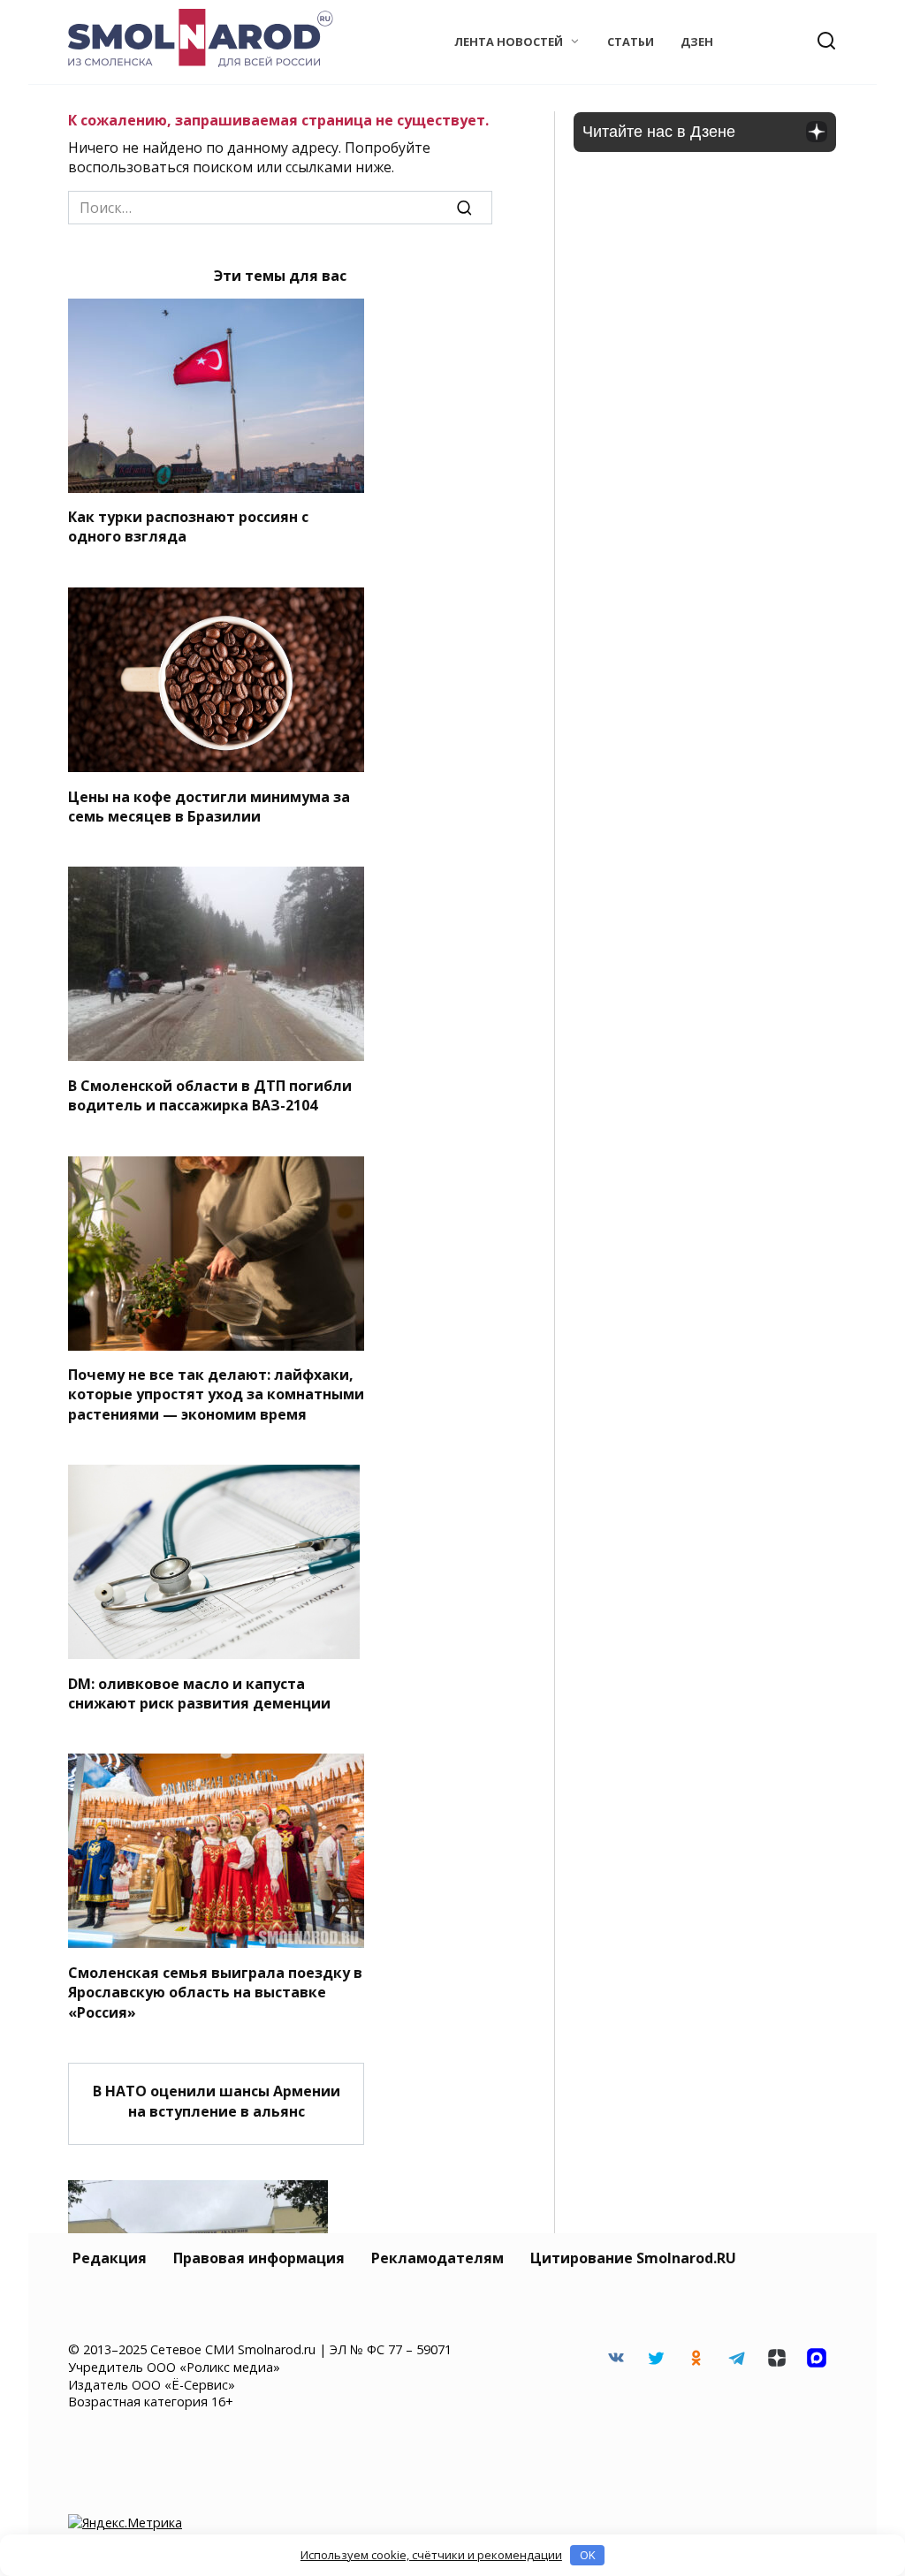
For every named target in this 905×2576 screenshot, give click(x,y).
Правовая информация (259, 2258)
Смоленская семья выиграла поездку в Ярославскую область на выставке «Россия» (215, 1992)
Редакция (110, 2258)
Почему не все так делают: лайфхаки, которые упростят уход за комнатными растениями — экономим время (216, 1394)
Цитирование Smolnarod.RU (633, 2258)
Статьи (631, 42)
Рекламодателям (437, 2258)
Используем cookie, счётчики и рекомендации (431, 2555)
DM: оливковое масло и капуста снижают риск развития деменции (199, 1693)
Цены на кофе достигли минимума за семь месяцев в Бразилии (209, 806)
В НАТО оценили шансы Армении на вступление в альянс (217, 2101)
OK (588, 2555)
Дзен (697, 42)
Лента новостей (509, 42)
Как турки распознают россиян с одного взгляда (188, 527)
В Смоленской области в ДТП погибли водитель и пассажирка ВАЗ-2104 (210, 1095)
